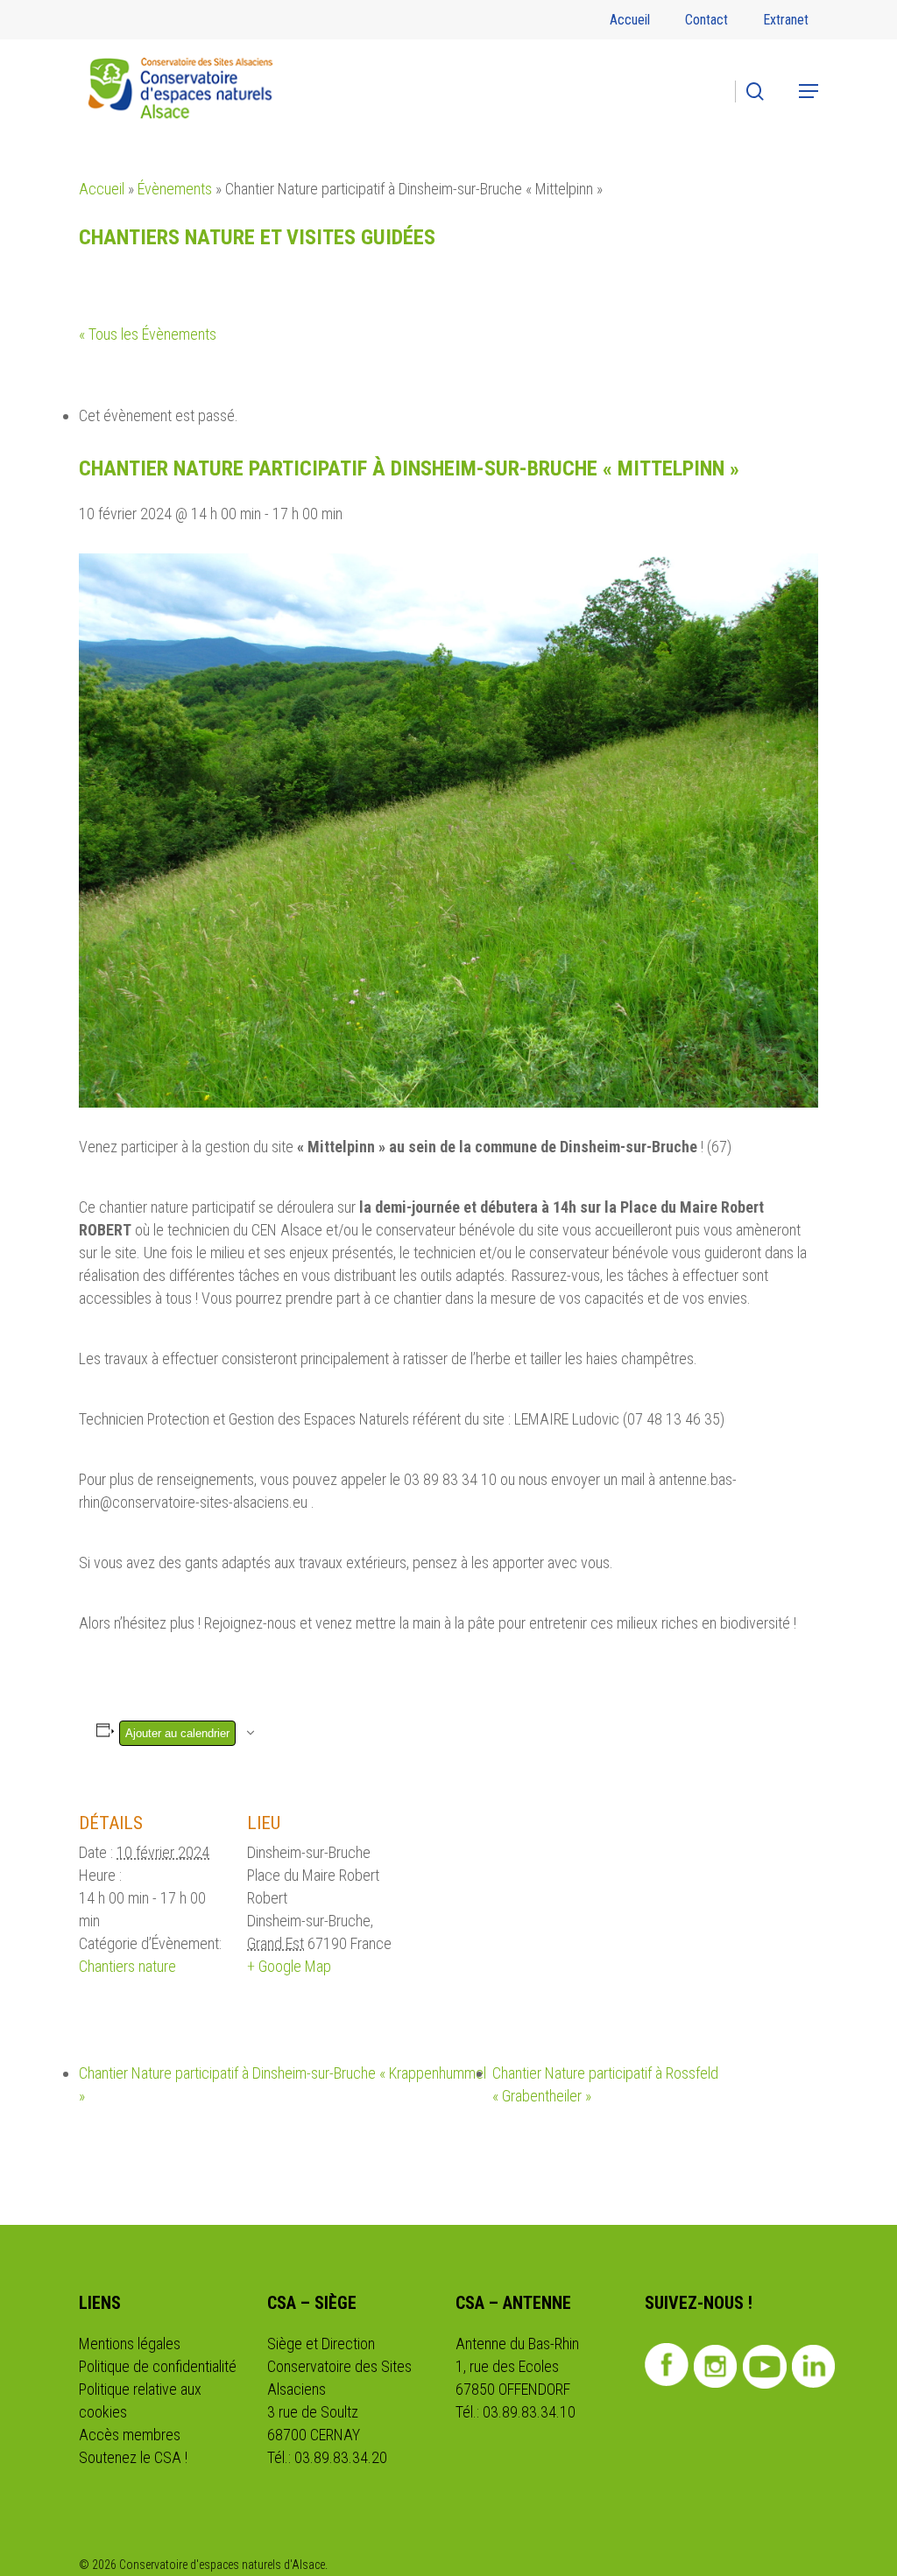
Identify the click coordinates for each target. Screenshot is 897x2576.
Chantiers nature (127, 1966)
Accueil (102, 189)
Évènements (175, 189)
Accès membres (130, 2435)
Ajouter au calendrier (177, 1733)
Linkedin (814, 2367)
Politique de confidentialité (158, 2366)
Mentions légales (130, 2344)
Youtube (765, 2367)
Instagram (716, 2367)
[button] (809, 91)
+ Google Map (289, 1966)
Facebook (667, 2365)
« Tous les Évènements (148, 334)
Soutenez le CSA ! (133, 2457)
